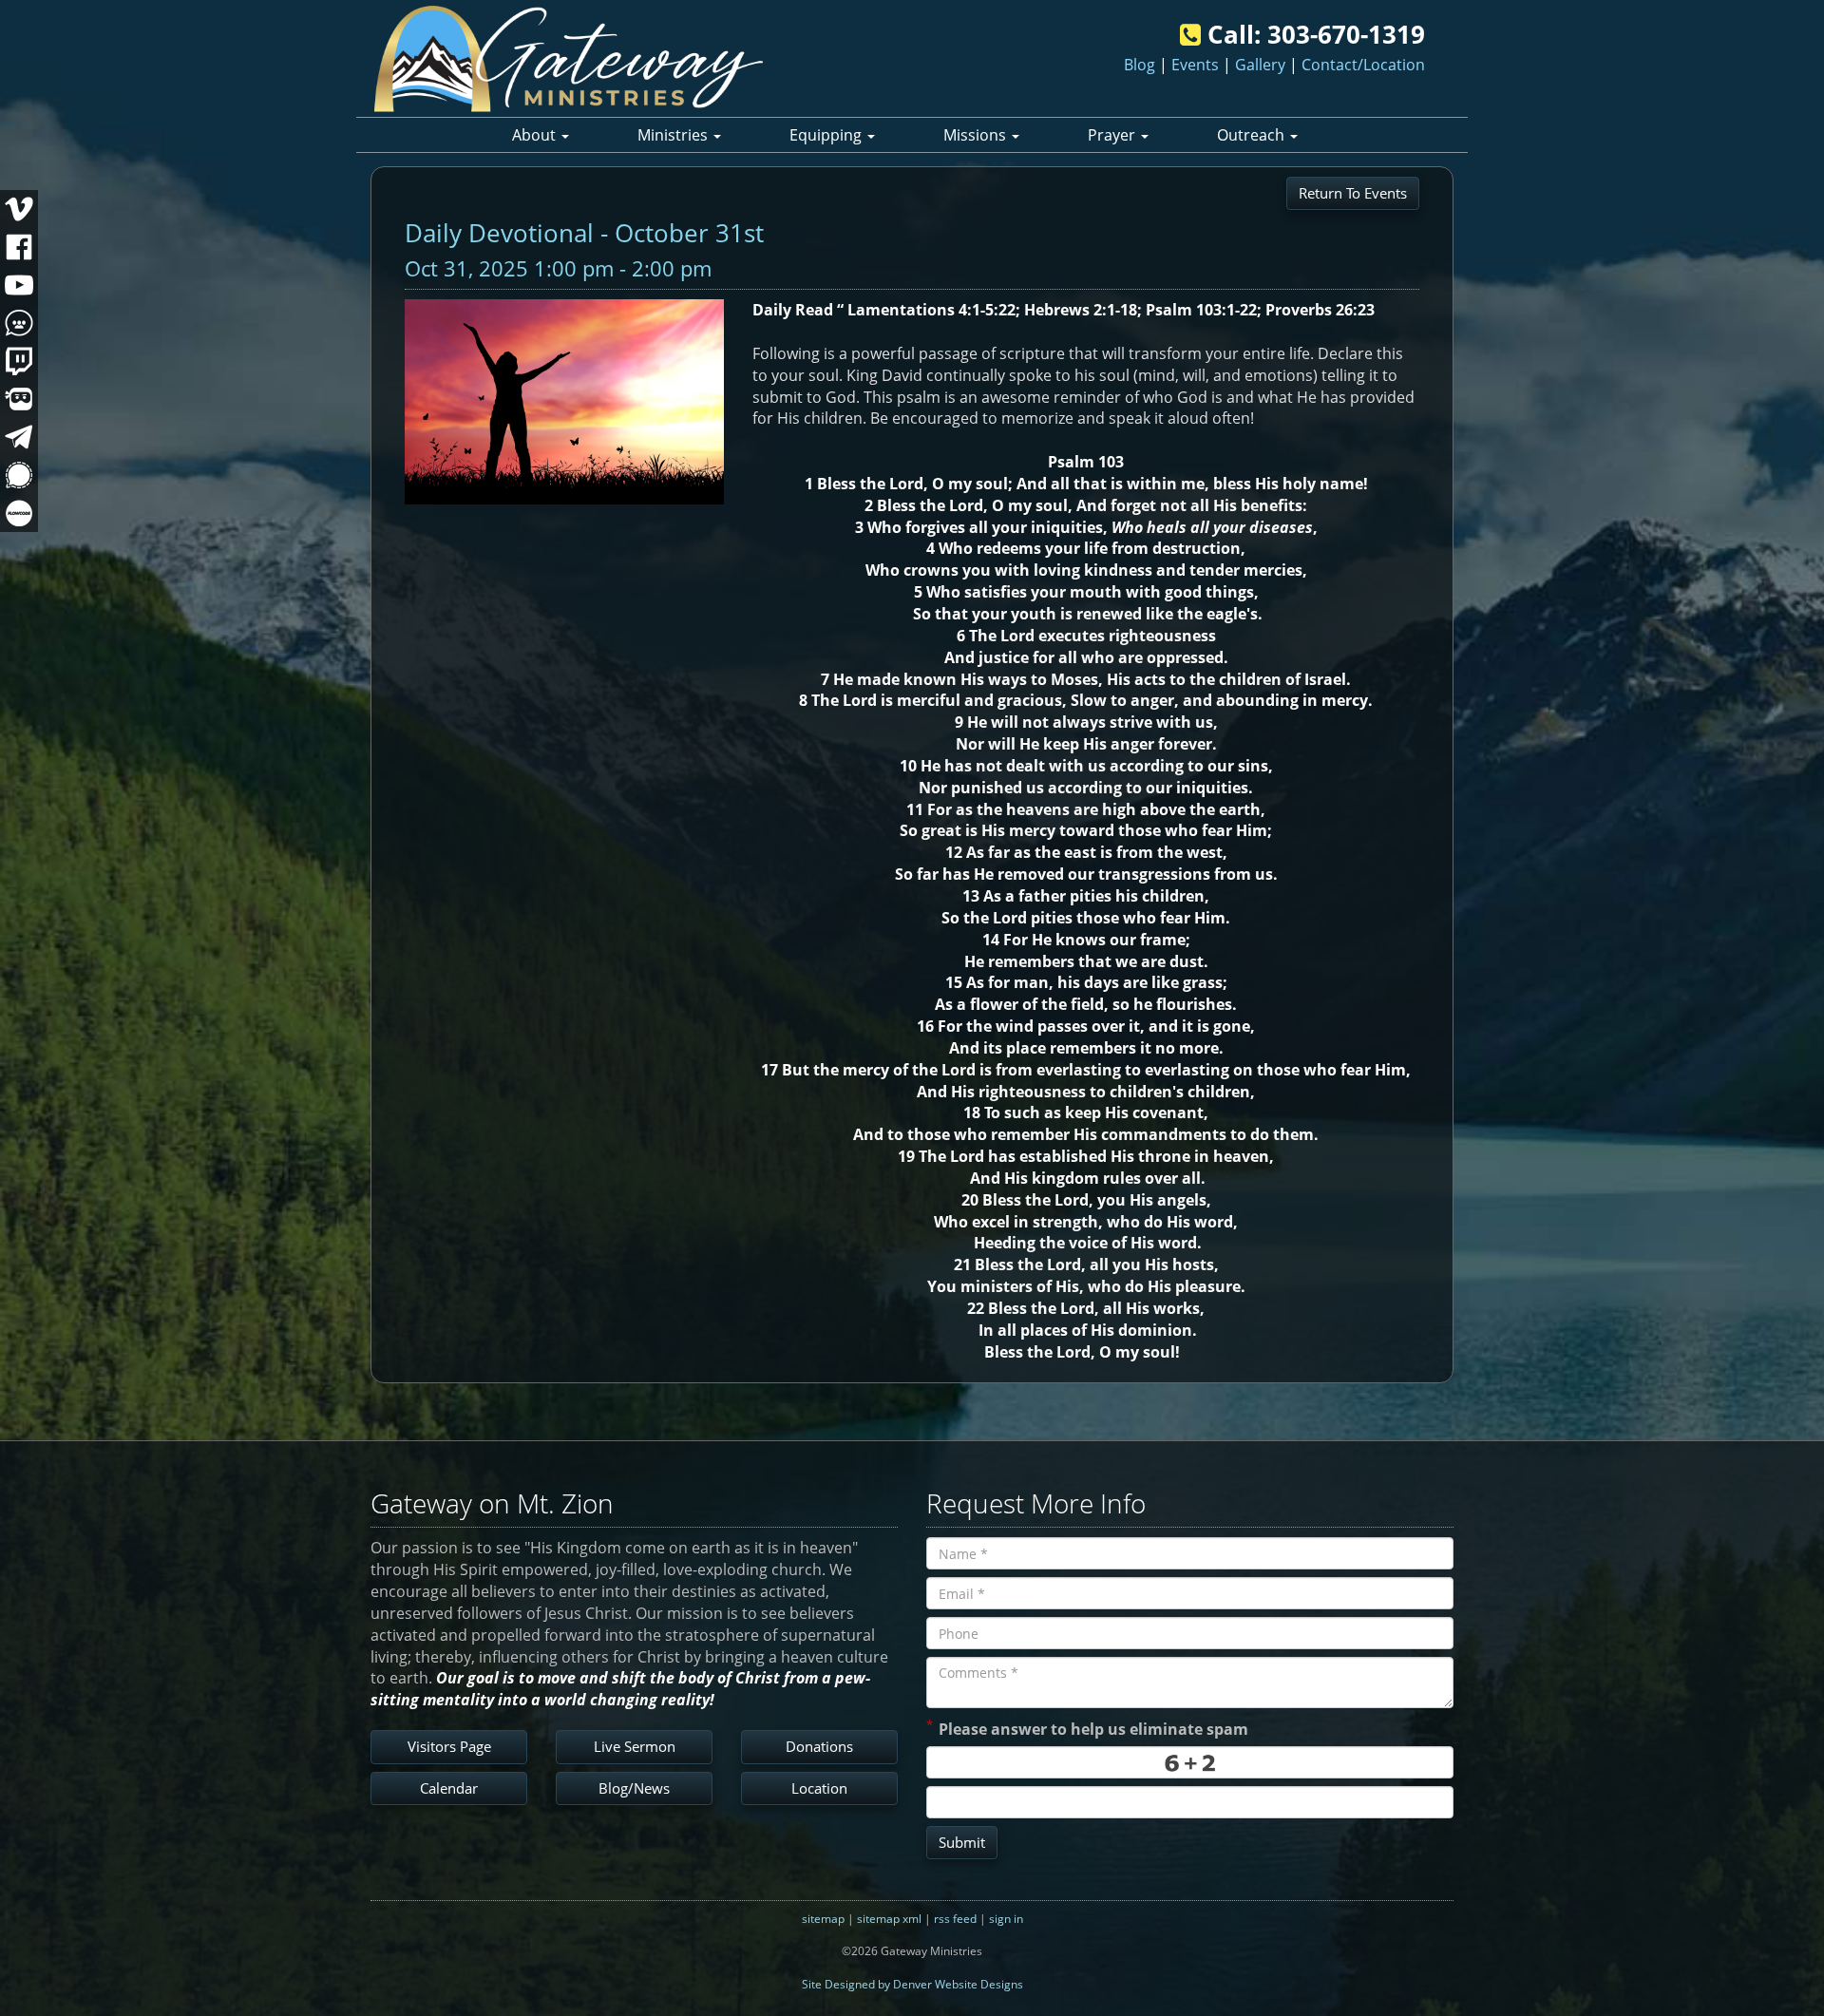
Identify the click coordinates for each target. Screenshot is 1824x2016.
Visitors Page (449, 1746)
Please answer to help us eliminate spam (1087, 1728)
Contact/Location (1363, 65)
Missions (977, 135)
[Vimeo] (19, 209)
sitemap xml (889, 1919)
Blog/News (634, 1788)
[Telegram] (19, 437)
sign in (1006, 1919)
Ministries (674, 135)
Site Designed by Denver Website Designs (912, 1984)
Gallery (1260, 65)
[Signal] (19, 475)
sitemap (823, 1919)
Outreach (1253, 135)
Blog (1140, 65)
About (536, 135)
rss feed (955, 1919)
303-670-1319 (1346, 34)
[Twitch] (19, 361)
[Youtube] (19, 285)
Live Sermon (635, 1746)
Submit (962, 1842)
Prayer (1113, 135)
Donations (819, 1746)
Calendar (449, 1788)
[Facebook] (19, 247)
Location (819, 1788)
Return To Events (1353, 193)
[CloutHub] (19, 323)
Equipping (827, 135)
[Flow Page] (19, 513)
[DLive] (19, 399)
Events (1195, 65)
